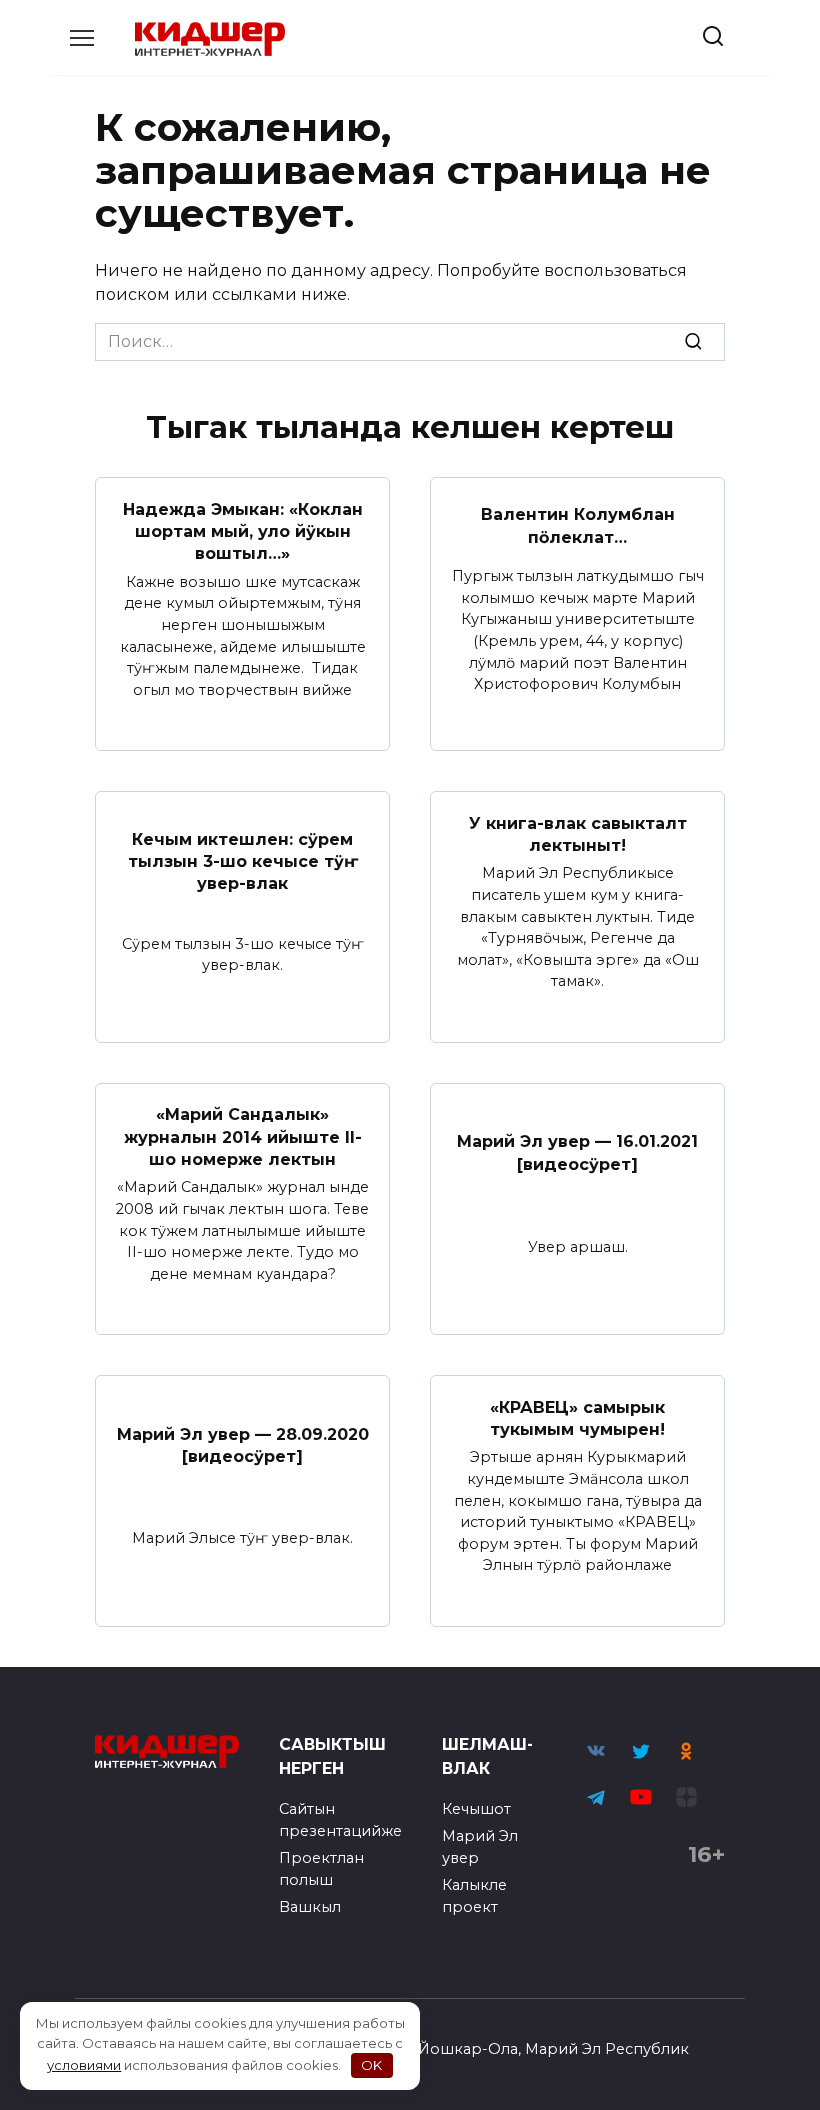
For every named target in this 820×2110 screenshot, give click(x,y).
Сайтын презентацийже (340, 1820)
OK (371, 2065)
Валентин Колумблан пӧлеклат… (578, 525)
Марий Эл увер (480, 1847)
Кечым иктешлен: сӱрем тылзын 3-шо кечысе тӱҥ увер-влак (243, 861)
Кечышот (476, 1809)
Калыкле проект (474, 1896)
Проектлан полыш (321, 1869)
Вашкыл (310, 1907)
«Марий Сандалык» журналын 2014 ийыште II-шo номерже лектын (243, 1137)
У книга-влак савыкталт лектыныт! (578, 833)
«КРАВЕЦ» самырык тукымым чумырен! (577, 1417)
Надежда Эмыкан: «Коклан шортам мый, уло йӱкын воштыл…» (243, 531)
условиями (84, 2065)
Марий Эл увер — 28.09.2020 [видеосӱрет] (243, 1444)
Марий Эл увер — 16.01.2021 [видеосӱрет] (577, 1152)
